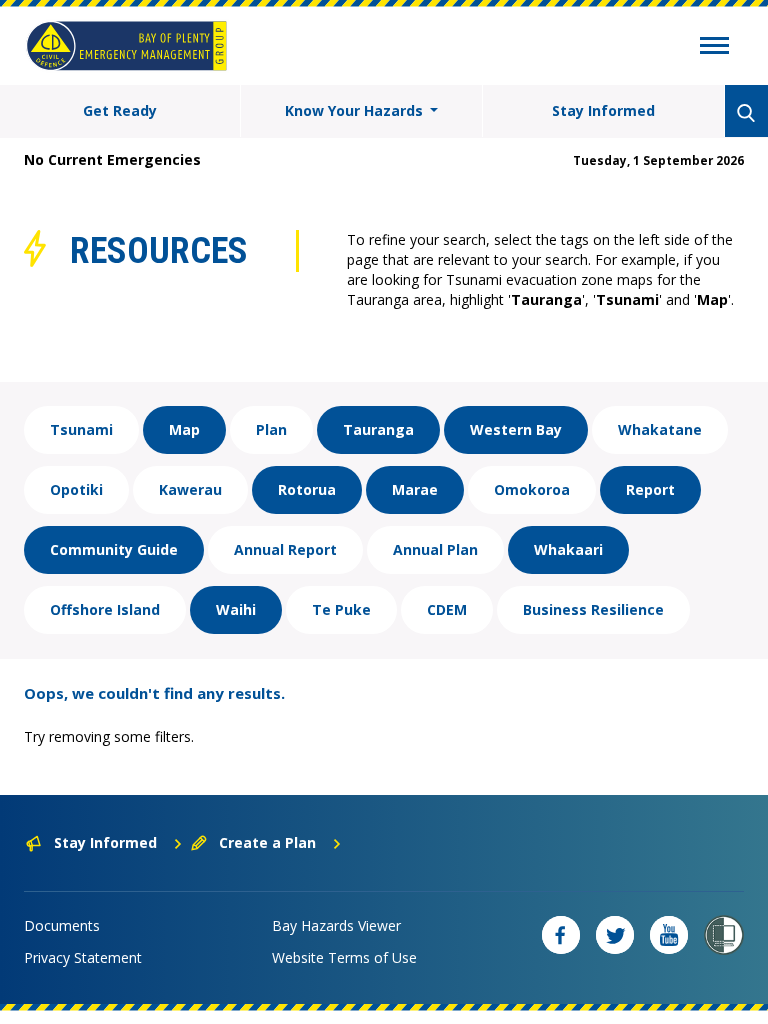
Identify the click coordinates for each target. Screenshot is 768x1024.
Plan (271, 429)
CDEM (447, 609)
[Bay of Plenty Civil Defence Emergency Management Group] (126, 46)
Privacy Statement (83, 957)
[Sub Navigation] (714, 48)
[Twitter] (615, 935)
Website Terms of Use (344, 957)
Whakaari (568, 549)
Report (650, 489)
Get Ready (120, 110)
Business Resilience (593, 609)
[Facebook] (561, 935)
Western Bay (516, 429)
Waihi (236, 609)
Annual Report (285, 549)
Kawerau (190, 489)
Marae (415, 489)
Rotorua (307, 489)
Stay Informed (603, 110)
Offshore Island (105, 609)
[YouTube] (669, 935)
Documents (62, 925)
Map (184, 429)
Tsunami (81, 429)
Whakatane (660, 429)
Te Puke (341, 609)
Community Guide (114, 549)
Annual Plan (435, 549)
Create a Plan (267, 842)
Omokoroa (532, 489)
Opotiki (76, 489)
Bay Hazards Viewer (336, 925)
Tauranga (378, 429)
